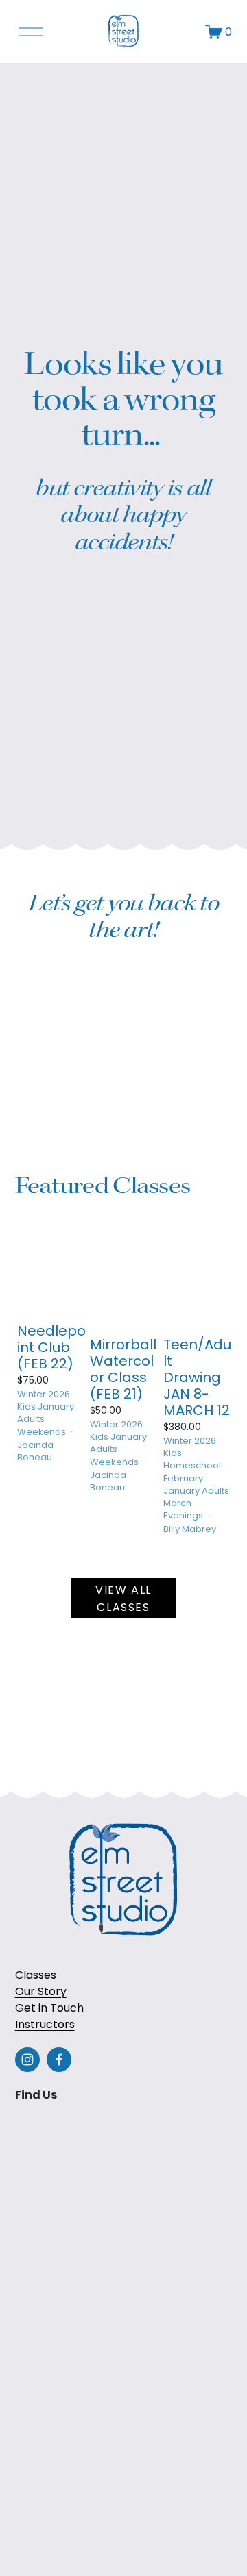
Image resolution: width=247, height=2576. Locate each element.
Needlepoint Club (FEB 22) (51, 1347)
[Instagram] (27, 2060)
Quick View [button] (51, 1284)
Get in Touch (49, 2008)
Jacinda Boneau (35, 1451)
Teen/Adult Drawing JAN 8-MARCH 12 (197, 1377)
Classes (36, 1975)
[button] (209, 1269)
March (177, 1503)
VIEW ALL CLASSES (123, 1599)
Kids (26, 1406)
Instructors (45, 2024)
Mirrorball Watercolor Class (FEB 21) (123, 1369)
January (56, 1406)
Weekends (42, 1432)
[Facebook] (59, 2060)
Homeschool (192, 1465)
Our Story (41, 1991)
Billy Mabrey (190, 1529)
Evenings (183, 1515)
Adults (31, 1419)
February (183, 1478)
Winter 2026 (44, 1394)
